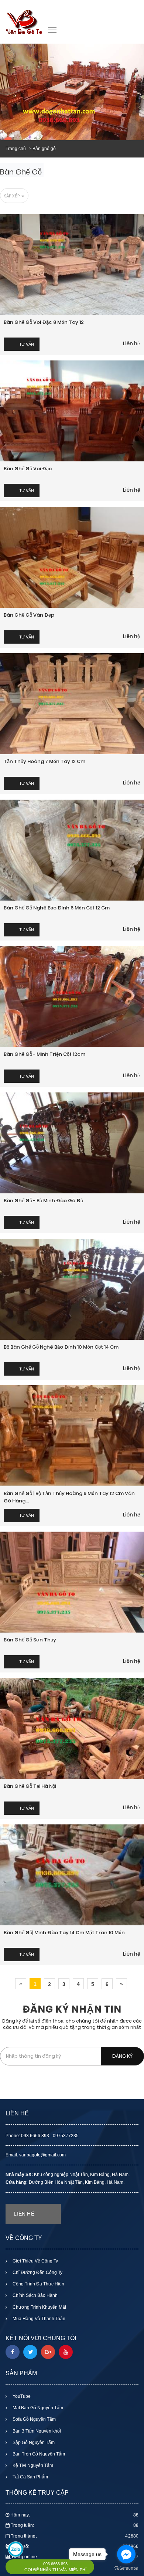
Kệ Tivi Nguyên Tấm (32, 2465)
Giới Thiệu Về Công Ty (35, 2261)
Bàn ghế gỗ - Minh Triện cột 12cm (44, 1054)
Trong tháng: (75, 2536)
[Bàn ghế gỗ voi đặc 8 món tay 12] (72, 265)
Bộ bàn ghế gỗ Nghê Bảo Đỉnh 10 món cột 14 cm (61, 1347)
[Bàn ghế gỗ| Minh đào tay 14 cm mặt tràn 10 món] (72, 1875)
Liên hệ (132, 343)
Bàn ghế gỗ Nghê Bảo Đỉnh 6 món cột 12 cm (57, 908)
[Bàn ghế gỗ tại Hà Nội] (72, 1728)
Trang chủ (16, 149)
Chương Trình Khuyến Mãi (39, 2307)
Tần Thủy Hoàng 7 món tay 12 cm (44, 761)
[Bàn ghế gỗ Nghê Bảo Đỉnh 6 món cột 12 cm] (72, 850)
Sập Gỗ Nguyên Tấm (33, 2443)
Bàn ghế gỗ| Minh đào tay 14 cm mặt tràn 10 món (64, 1933)
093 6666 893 (55, 2564)
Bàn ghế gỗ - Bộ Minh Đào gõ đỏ (43, 1201)
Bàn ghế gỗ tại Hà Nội (30, 1786)
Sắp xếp (12, 196)
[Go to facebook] (126, 2554)
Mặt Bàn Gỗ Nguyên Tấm (37, 2408)
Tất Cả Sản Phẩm (30, 2477)
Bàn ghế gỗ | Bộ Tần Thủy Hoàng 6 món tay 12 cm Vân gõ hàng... (69, 1497)
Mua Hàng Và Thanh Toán (38, 2319)
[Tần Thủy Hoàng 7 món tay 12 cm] (72, 704)
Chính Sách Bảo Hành (35, 2295)
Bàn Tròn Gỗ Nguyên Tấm (38, 2454)
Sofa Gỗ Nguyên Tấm (34, 2419)
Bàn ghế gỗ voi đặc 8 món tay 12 (44, 322)
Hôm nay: (74, 2515)
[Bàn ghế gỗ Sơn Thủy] (72, 1582)
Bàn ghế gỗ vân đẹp (29, 615)
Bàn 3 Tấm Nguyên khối (36, 2431)
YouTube (21, 2396)
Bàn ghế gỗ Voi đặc (28, 469)
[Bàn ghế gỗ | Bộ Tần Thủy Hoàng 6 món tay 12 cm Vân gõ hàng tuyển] (72, 1436)
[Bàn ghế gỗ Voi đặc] (72, 411)
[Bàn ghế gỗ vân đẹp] (72, 557)
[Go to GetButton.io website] (126, 2568)
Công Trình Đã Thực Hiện (38, 2284)
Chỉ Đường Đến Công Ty (37, 2272)
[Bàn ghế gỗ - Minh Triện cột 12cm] (72, 996)
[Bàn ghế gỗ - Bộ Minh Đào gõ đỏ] (72, 1143)
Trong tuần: (75, 2525)
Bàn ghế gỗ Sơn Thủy (30, 1640)
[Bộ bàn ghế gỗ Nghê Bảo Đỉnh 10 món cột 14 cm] (72, 1289)
